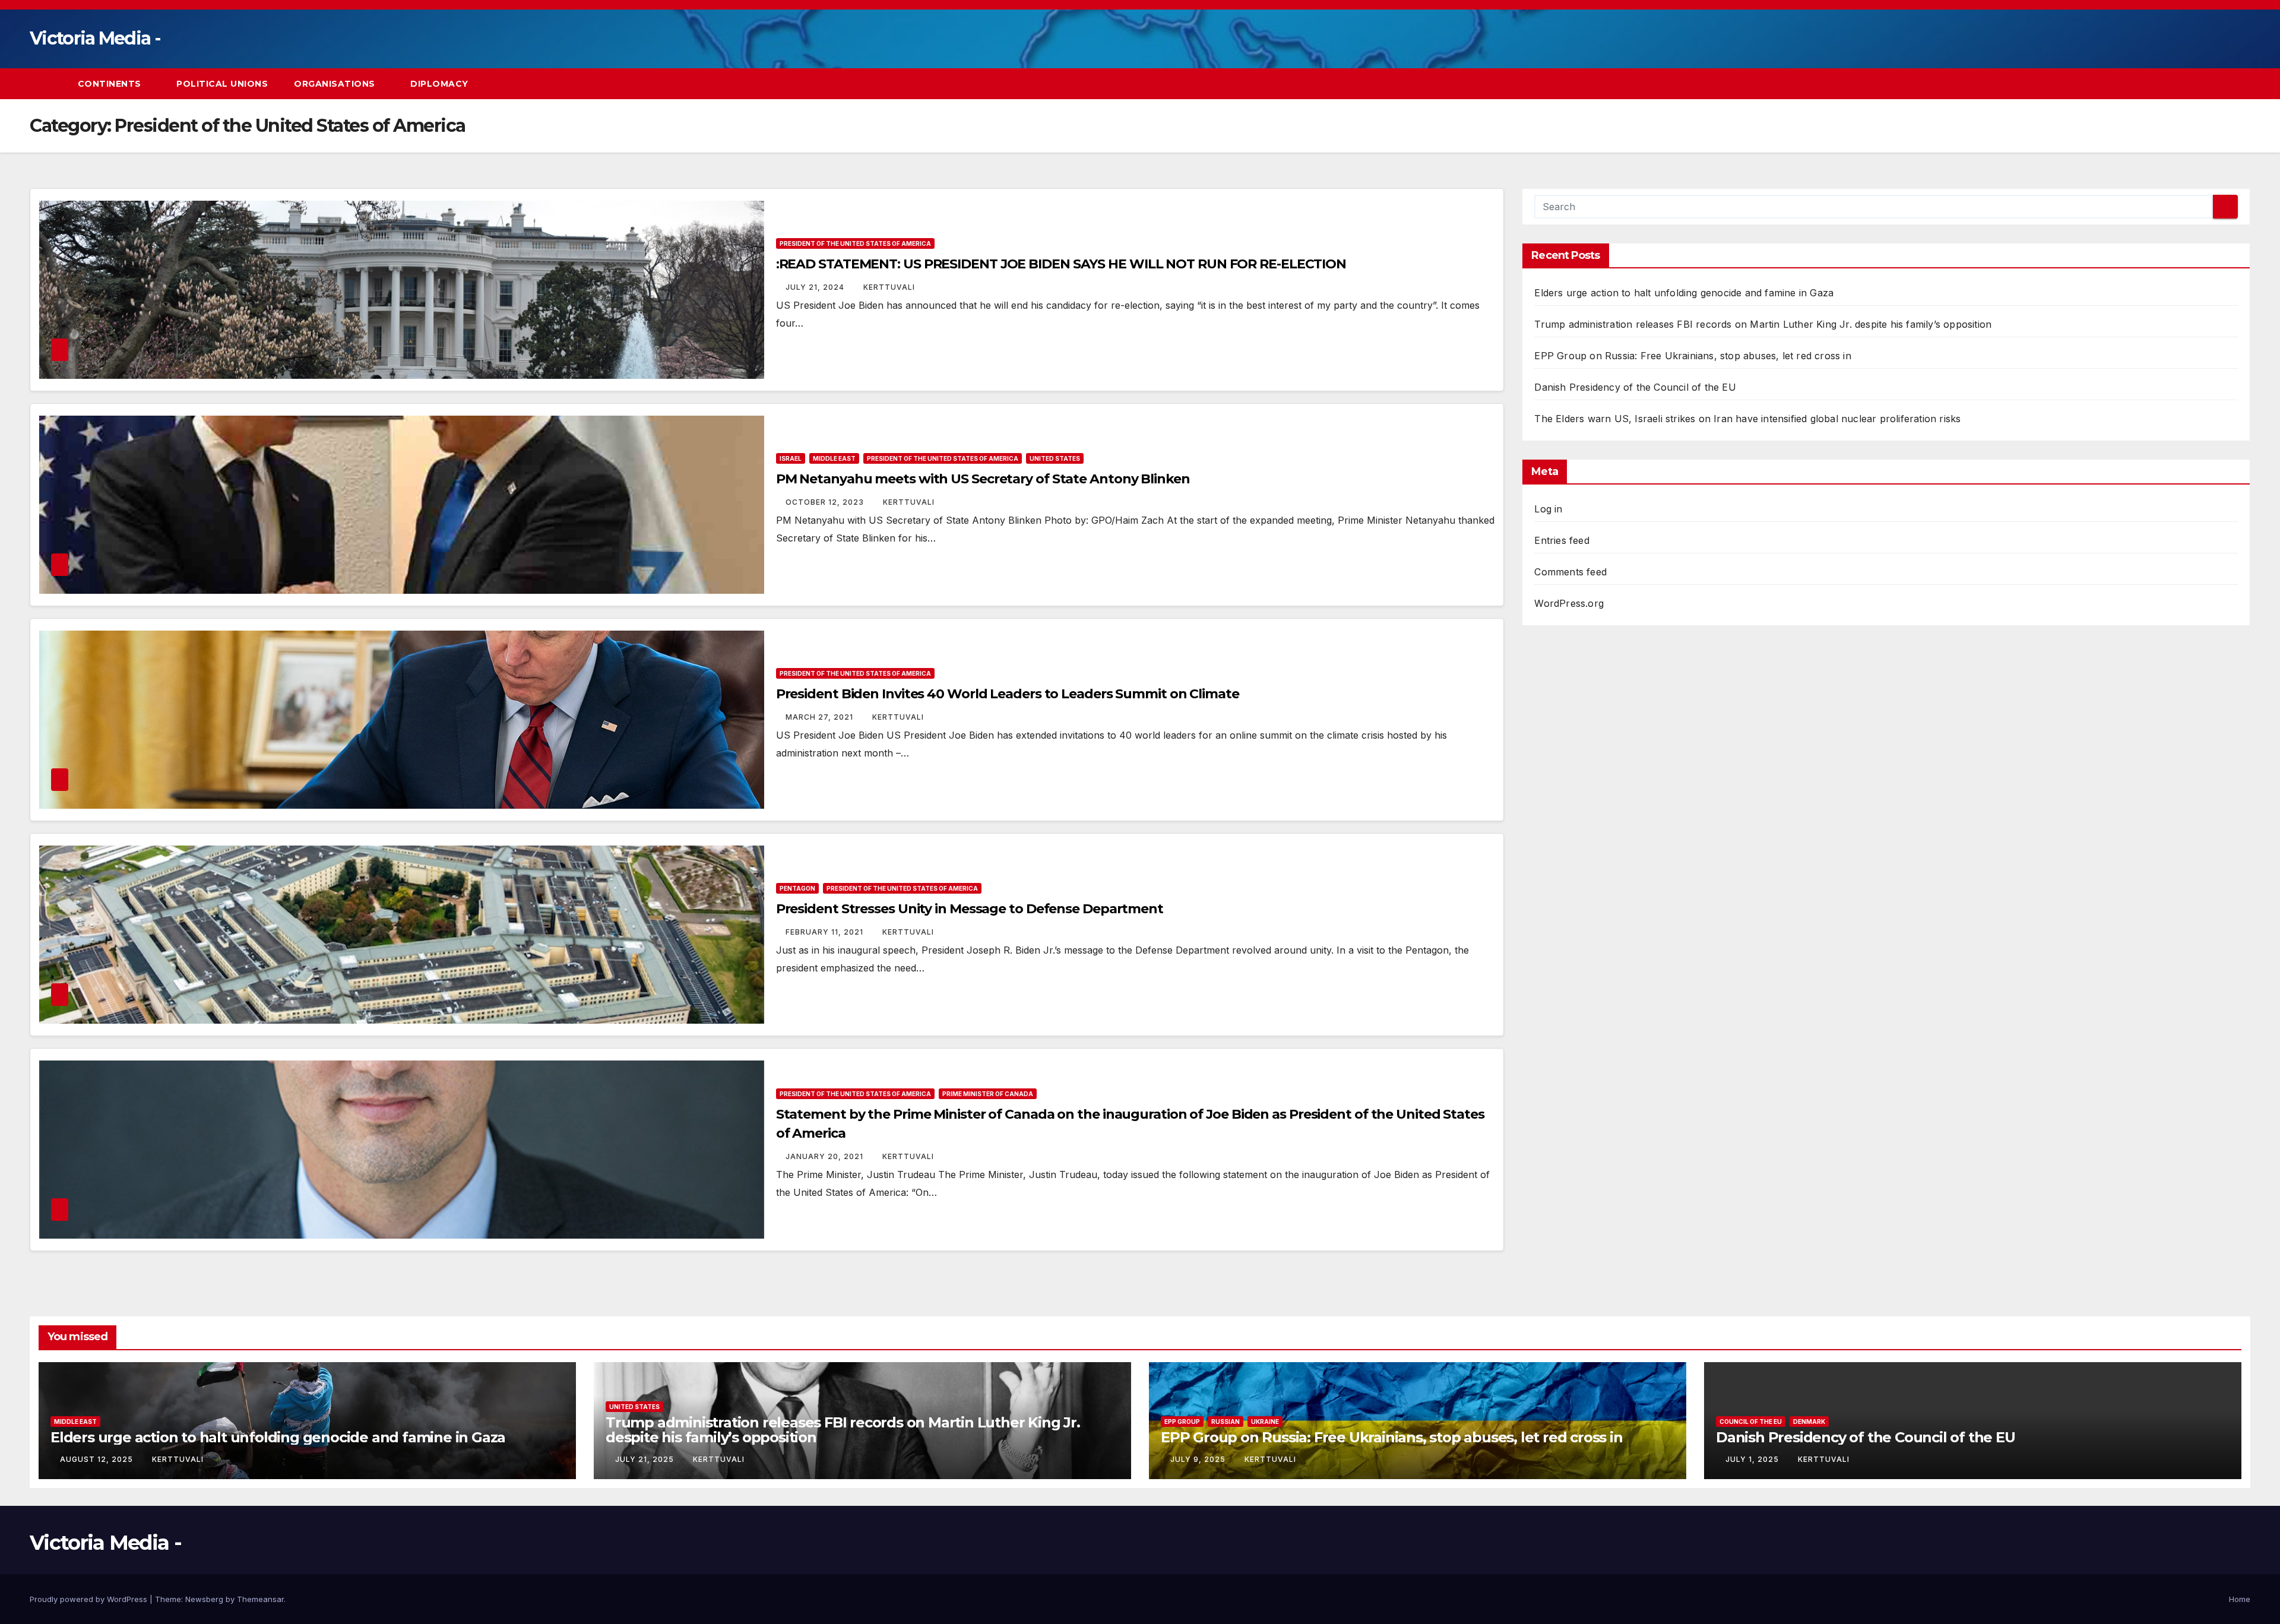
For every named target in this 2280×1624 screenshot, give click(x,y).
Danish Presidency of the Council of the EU (1635, 387)
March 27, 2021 (821, 717)
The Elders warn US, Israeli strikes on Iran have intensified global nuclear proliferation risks (1747, 419)
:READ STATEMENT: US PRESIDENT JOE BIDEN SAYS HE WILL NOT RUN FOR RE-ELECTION (1061, 264)
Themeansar (260, 1599)
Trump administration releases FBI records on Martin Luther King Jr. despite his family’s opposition (1763, 324)
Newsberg (204, 1599)
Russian (1225, 1422)
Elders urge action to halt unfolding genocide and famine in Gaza (1684, 293)
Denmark (1809, 1422)
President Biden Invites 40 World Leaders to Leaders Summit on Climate (1008, 694)
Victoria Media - (95, 38)
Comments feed (1570, 572)
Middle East (834, 458)
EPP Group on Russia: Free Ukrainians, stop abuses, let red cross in (1692, 356)
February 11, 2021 (826, 932)
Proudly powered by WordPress (90, 1599)
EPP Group (1182, 1422)
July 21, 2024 (816, 287)
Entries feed (1562, 540)
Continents (111, 84)
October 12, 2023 (826, 502)
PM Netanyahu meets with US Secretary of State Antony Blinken (983, 479)
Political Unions (222, 84)
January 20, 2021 (826, 1156)
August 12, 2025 (98, 1459)
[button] (2219, 84)
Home (2240, 1599)
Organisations (336, 84)
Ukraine (1265, 1422)
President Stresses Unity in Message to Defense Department (970, 909)
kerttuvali (889, 287)
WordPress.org (1569, 603)
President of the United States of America (855, 243)
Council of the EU (1751, 1422)
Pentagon (797, 888)
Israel (791, 458)
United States (1055, 458)
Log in (1548, 509)
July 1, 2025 (1753, 1459)
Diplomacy (439, 84)
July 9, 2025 (1199, 1459)
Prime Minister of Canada (988, 1094)
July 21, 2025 (646, 1459)
